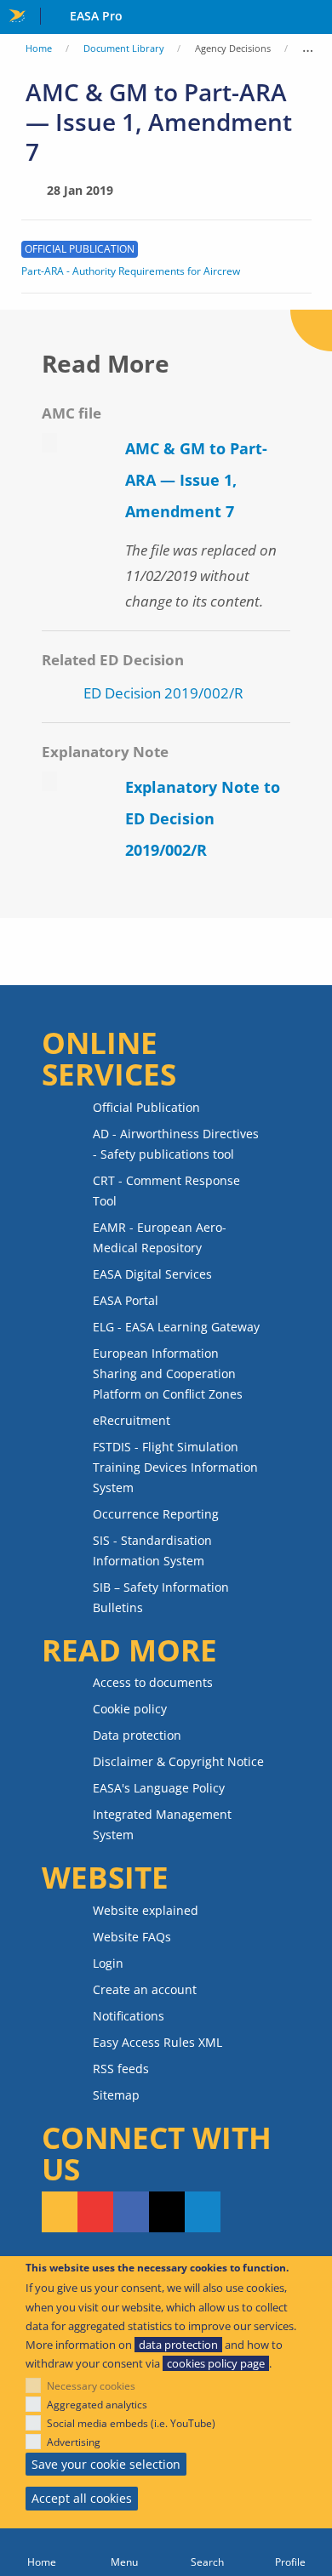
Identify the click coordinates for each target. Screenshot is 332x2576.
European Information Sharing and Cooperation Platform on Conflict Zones (168, 1373)
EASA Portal (126, 1300)
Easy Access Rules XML (157, 2042)
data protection (178, 2345)
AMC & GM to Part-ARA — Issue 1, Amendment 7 (196, 480)
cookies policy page (216, 2363)
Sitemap (116, 2095)
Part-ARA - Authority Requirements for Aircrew (131, 271)
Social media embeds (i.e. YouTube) (131, 2423)
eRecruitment (132, 1420)
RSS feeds (121, 2069)
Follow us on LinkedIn (203, 2212)
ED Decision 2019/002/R (163, 693)
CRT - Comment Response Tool (166, 1191)
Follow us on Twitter (167, 2212)
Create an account (145, 1989)
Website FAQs (132, 1937)
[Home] (42, 2552)
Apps (315, 18)
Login (108, 1963)
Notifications (129, 2016)
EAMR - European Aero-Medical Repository (160, 1237)
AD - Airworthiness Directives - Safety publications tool (176, 1144)
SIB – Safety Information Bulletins (161, 1597)
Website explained (146, 1910)
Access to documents (153, 1682)
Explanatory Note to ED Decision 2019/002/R (203, 818)
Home (39, 48)
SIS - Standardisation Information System (152, 1550)
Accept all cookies (82, 2498)
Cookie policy (130, 1709)
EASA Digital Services (152, 1274)
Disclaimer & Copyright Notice (178, 1761)
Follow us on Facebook (131, 2212)
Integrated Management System (162, 1824)
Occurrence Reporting (156, 1514)
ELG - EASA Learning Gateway (176, 1327)
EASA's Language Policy (159, 1788)
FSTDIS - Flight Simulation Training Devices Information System (175, 1467)
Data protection (137, 1735)
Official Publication (146, 1107)
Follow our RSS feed (60, 2212)
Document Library (124, 48)
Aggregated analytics (97, 2405)
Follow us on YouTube (95, 2212)
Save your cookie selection (106, 2464)
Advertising (74, 2442)
